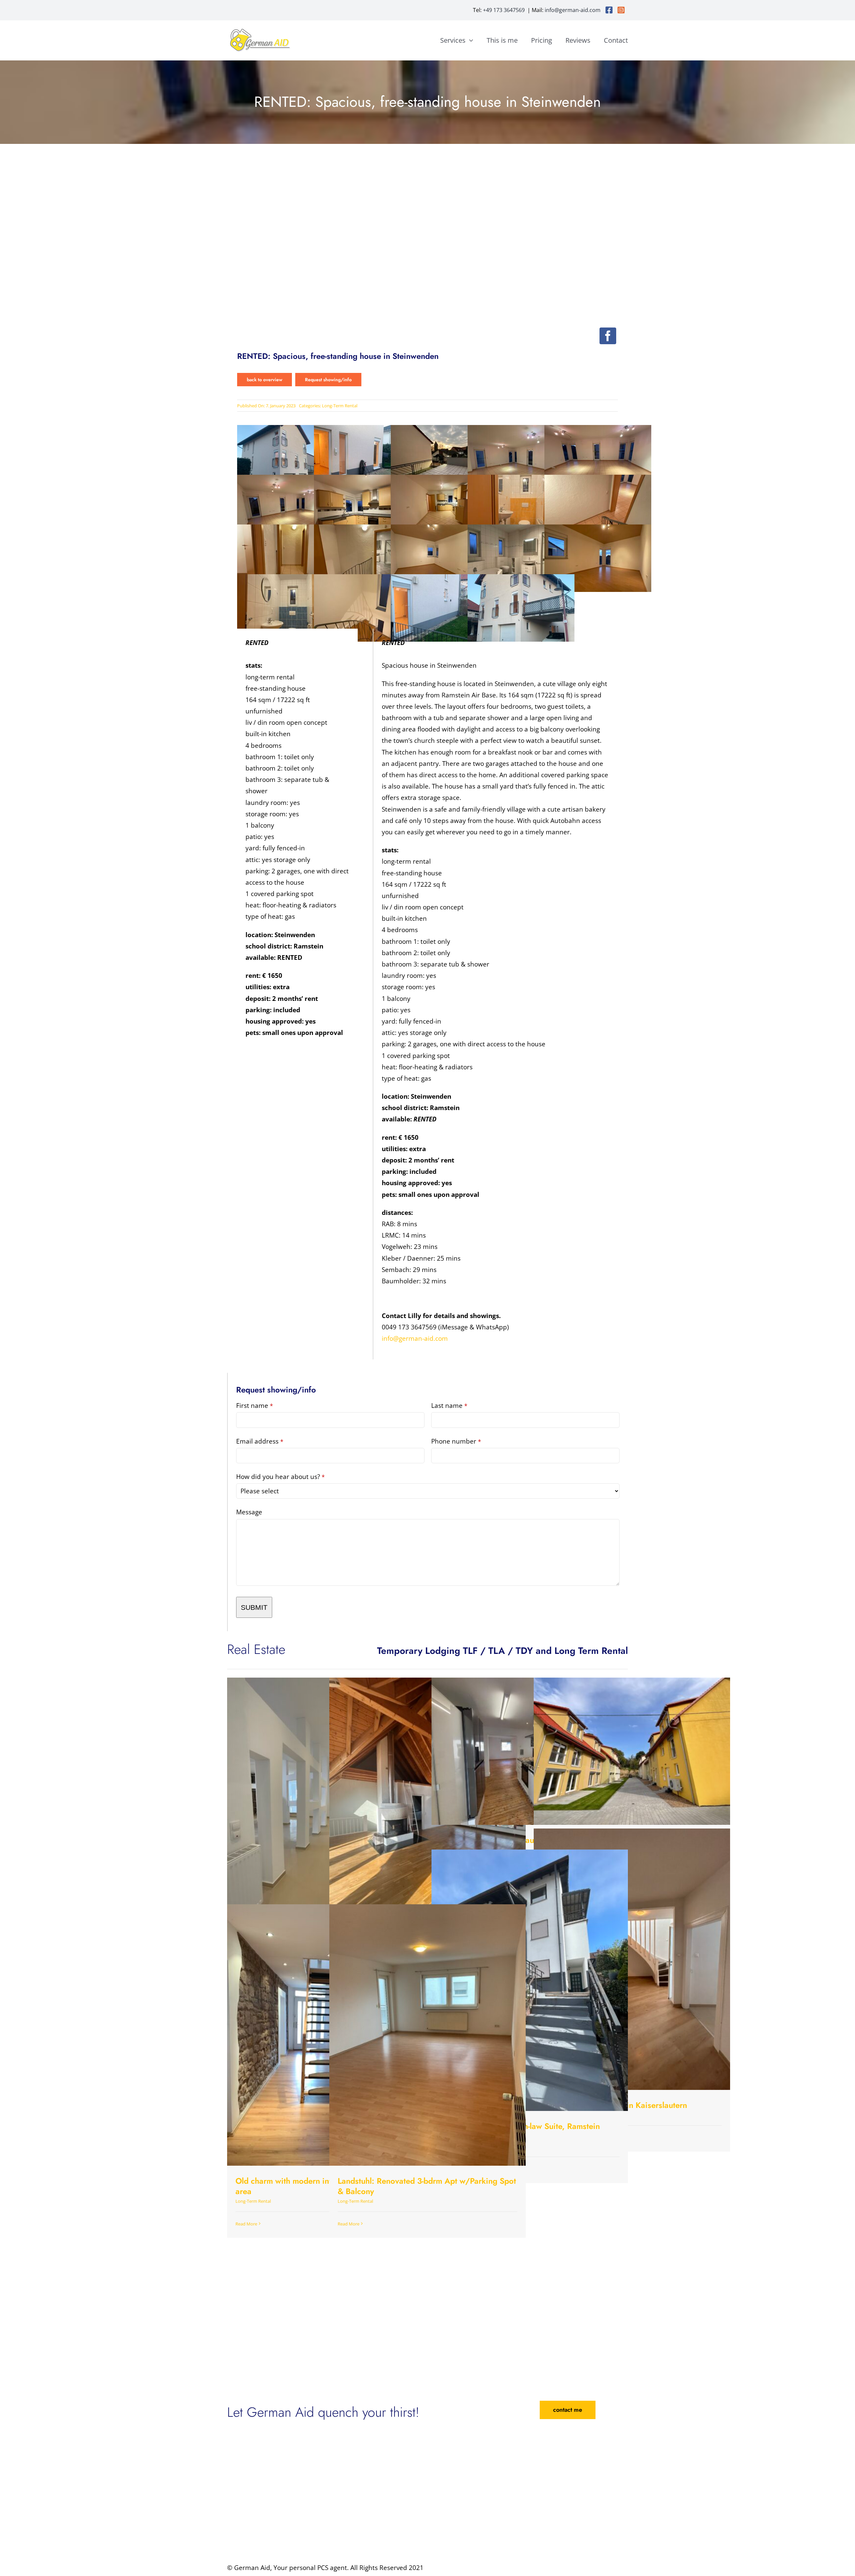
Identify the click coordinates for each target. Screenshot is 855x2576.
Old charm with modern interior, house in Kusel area (320, 2186)
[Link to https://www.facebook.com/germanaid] (609, 10)
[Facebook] (608, 336)
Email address (260, 1441)
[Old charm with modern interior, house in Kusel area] (325, 2035)
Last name (449, 1406)
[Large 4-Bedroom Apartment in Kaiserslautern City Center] (325, 1808)
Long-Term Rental (340, 406)
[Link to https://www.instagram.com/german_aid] (621, 10)
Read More (246, 2224)
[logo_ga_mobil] (261, 30)
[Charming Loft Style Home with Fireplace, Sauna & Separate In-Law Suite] (427, 1808)
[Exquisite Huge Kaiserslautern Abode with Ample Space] (530, 1751)
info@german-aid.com (573, 10)
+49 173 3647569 (504, 10)
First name (254, 1406)
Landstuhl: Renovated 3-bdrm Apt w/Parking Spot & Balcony (427, 2186)
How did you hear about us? (280, 1477)
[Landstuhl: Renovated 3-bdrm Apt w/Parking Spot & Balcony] (427, 2035)
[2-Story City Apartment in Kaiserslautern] (632, 1959)
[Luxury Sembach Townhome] (632, 1751)
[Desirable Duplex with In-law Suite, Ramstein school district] (530, 1980)
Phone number (456, 1441)
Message (249, 1512)
